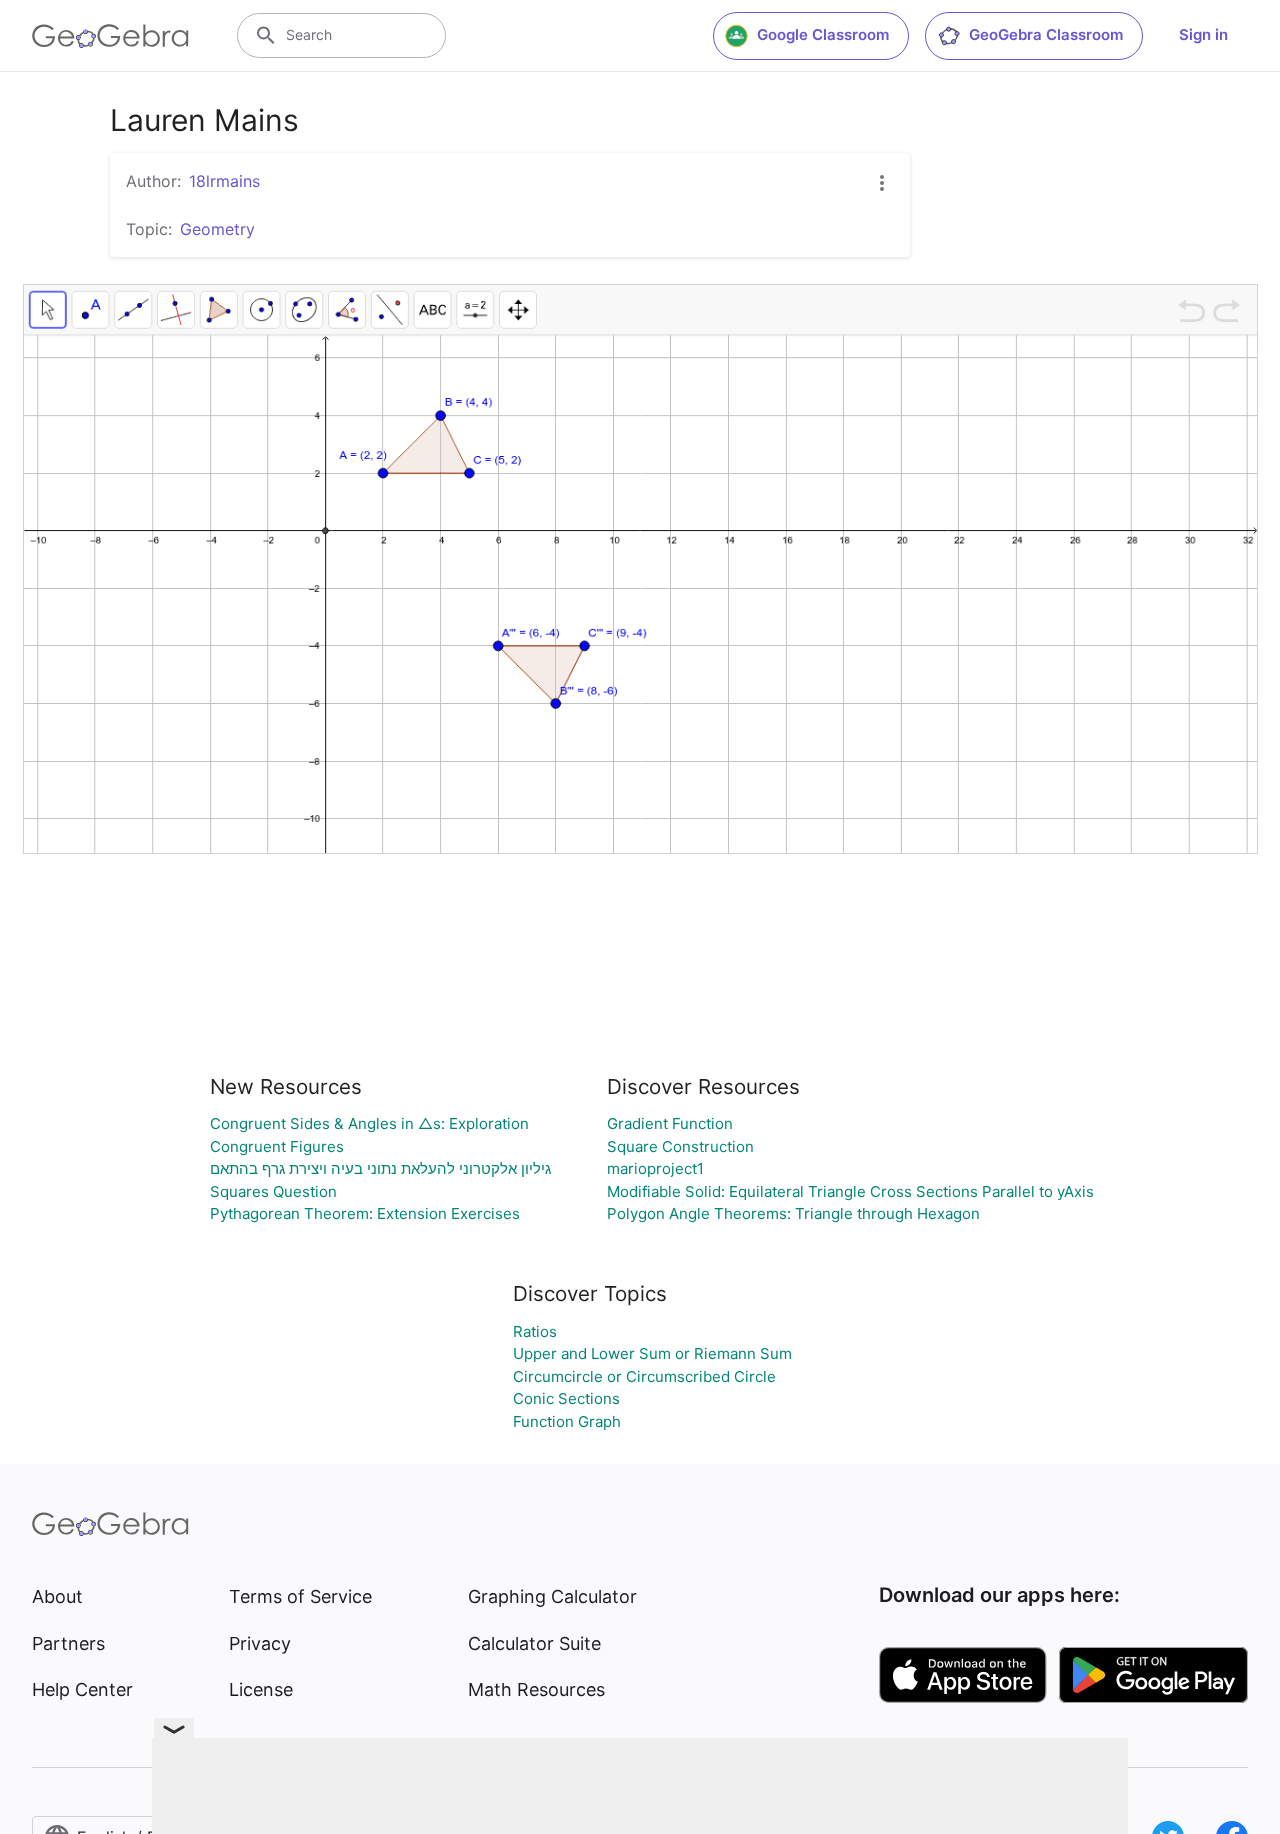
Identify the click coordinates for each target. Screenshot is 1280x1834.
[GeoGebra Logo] (110, 36)
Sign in (1203, 34)
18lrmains (224, 181)
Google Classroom (823, 34)
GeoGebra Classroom (1046, 34)
